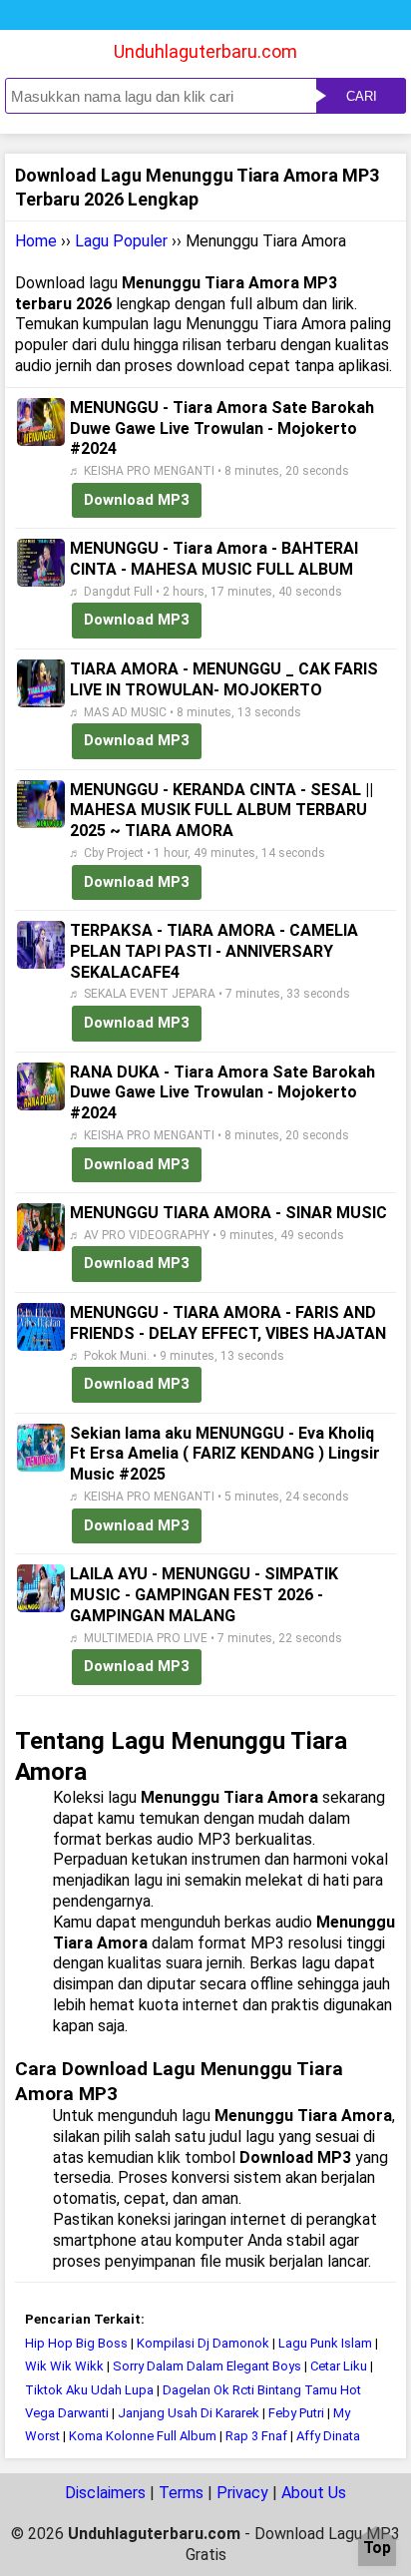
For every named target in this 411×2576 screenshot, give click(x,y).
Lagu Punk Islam (325, 2343)
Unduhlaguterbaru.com (205, 51)
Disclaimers (105, 2493)
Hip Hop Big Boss (76, 2343)
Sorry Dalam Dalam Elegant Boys (207, 2366)
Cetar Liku (339, 2366)
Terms (181, 2493)
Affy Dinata (328, 2436)
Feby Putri (298, 2413)
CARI (362, 96)
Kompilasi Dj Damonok (203, 2343)
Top (377, 2549)
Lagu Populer (121, 241)
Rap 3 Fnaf (256, 2436)
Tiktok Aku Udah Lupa (89, 2390)
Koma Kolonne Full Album (144, 2436)
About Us (314, 2493)
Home (36, 241)
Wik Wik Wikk (64, 2366)
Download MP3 (137, 500)
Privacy (242, 2493)
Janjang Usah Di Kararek (190, 2413)
